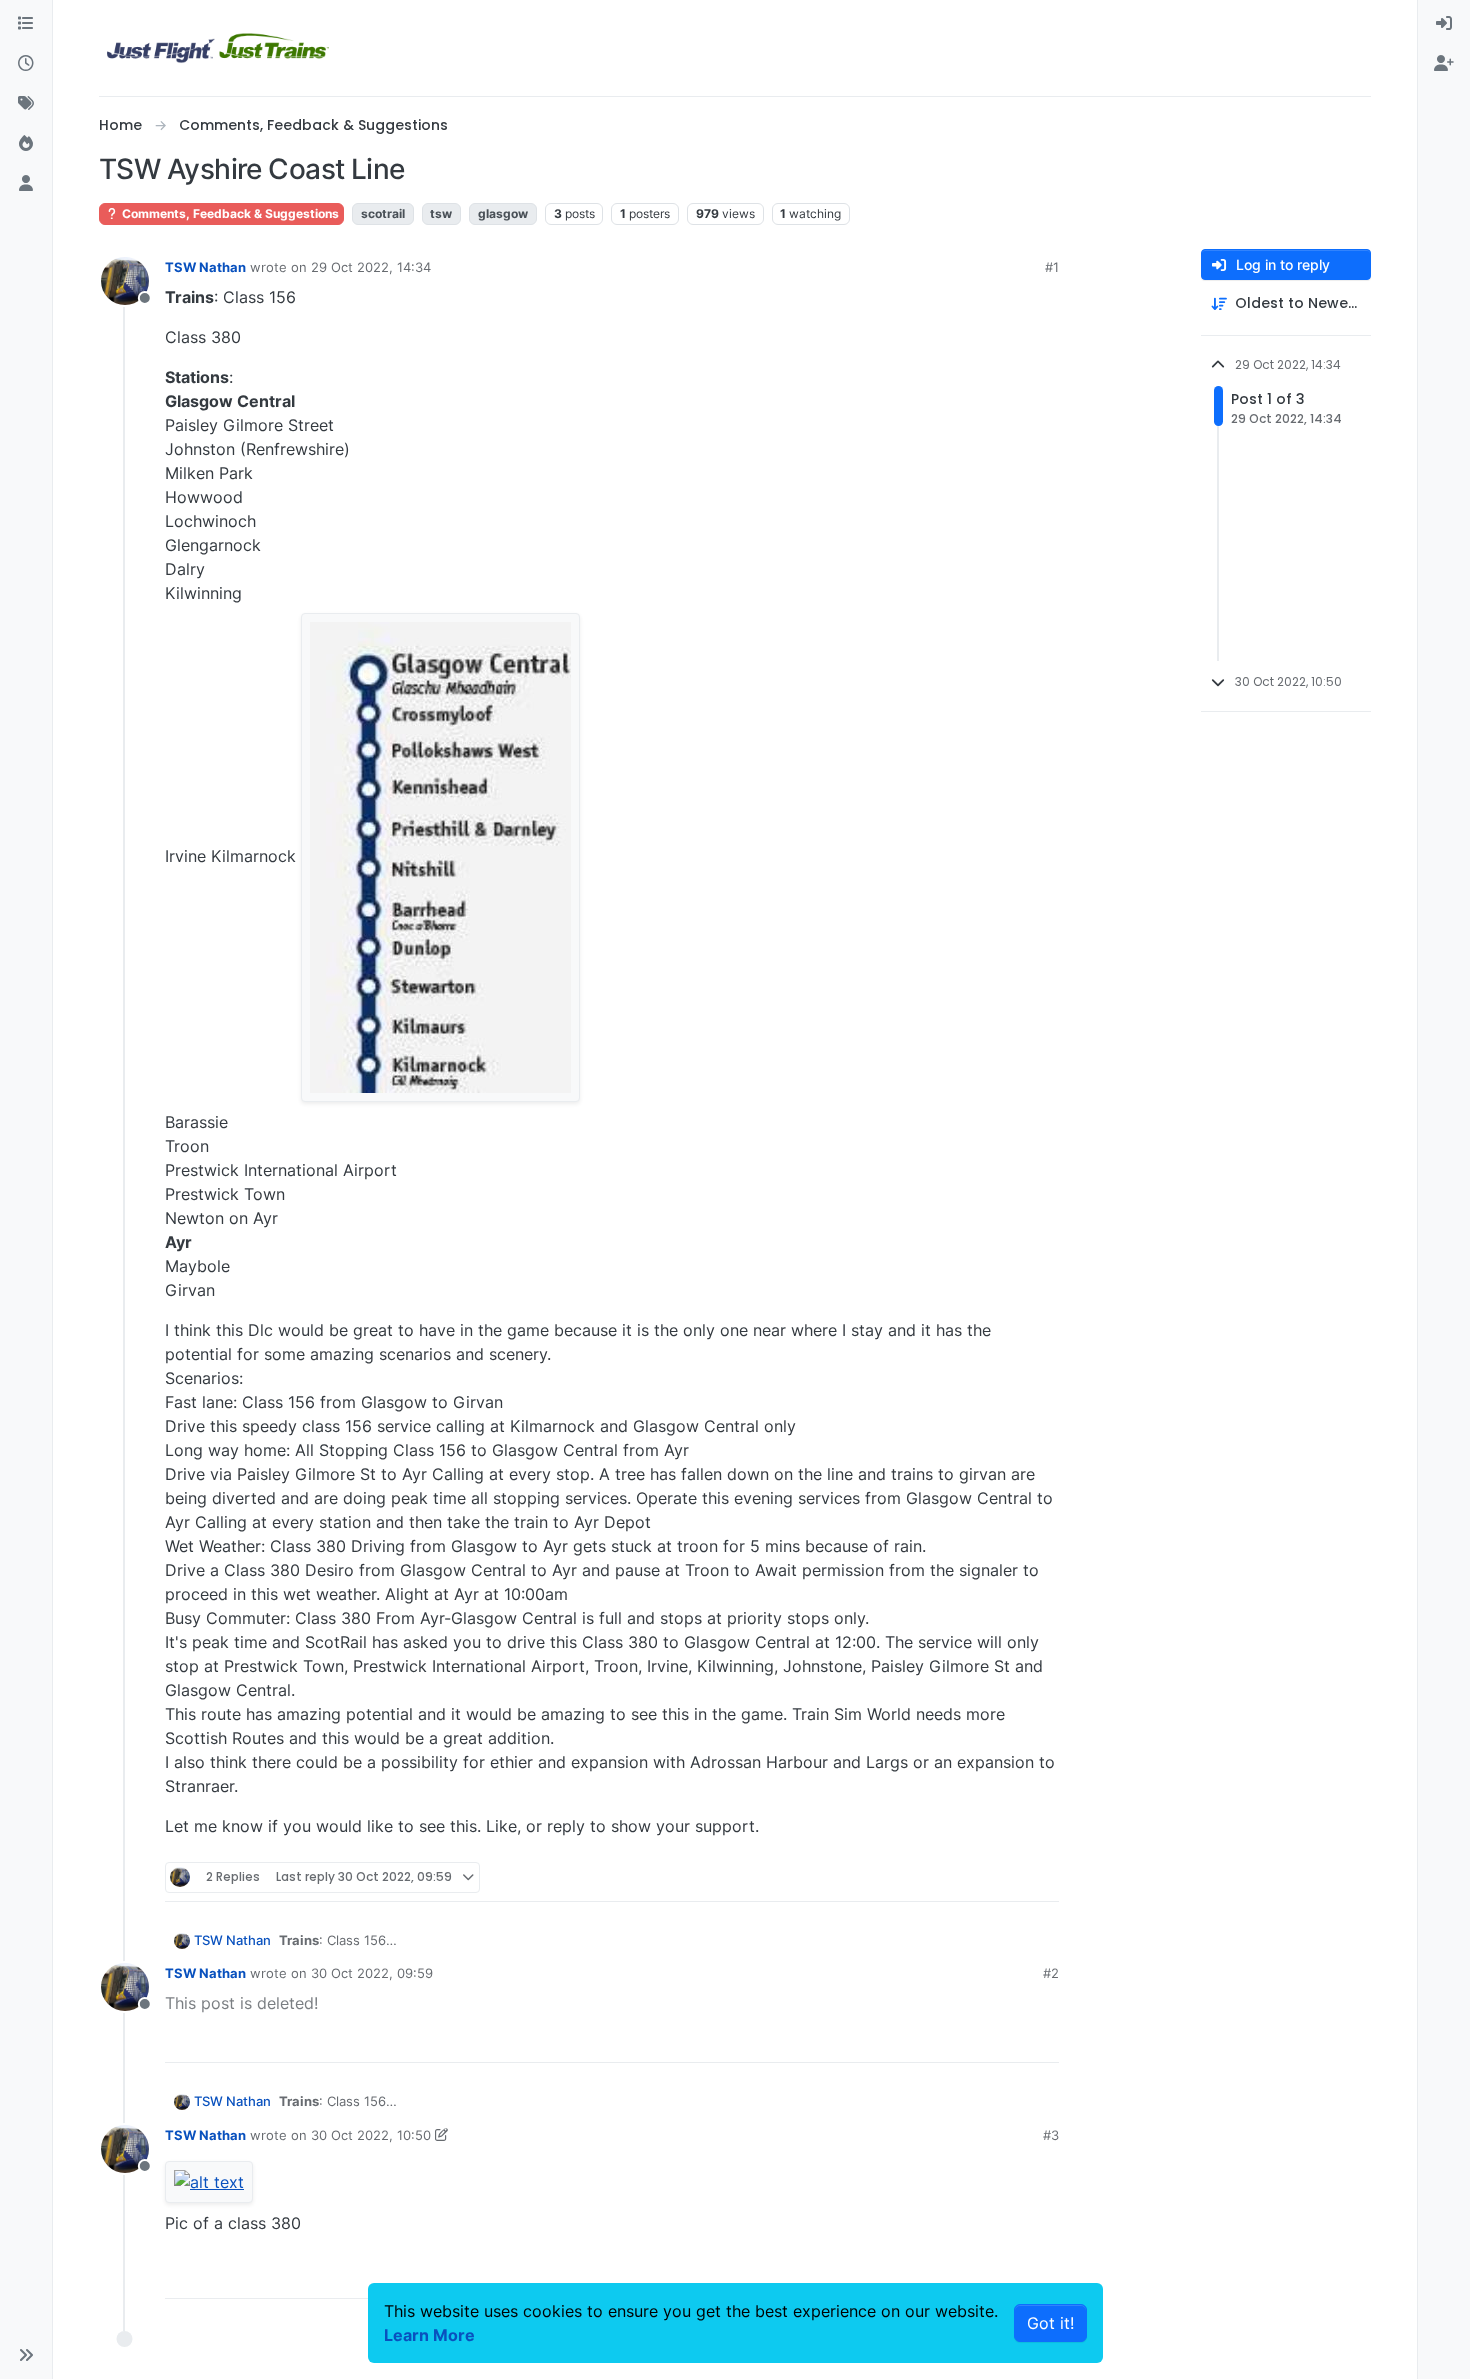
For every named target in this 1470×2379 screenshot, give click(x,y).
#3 (1051, 2135)
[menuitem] (1444, 24)
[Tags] (26, 104)
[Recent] (26, 64)
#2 (1051, 1973)
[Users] (26, 184)
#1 (1052, 267)
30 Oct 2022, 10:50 (371, 2135)
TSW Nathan (205, 267)
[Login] (1444, 24)
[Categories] (26, 24)
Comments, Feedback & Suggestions (229, 213)
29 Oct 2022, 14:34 (371, 267)
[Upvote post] (1007, 1877)
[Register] (1444, 64)
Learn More (429, 2335)
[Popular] (26, 144)
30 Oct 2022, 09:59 (372, 1973)
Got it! (1050, 2323)
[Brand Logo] (218, 48)
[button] (26, 2355)
